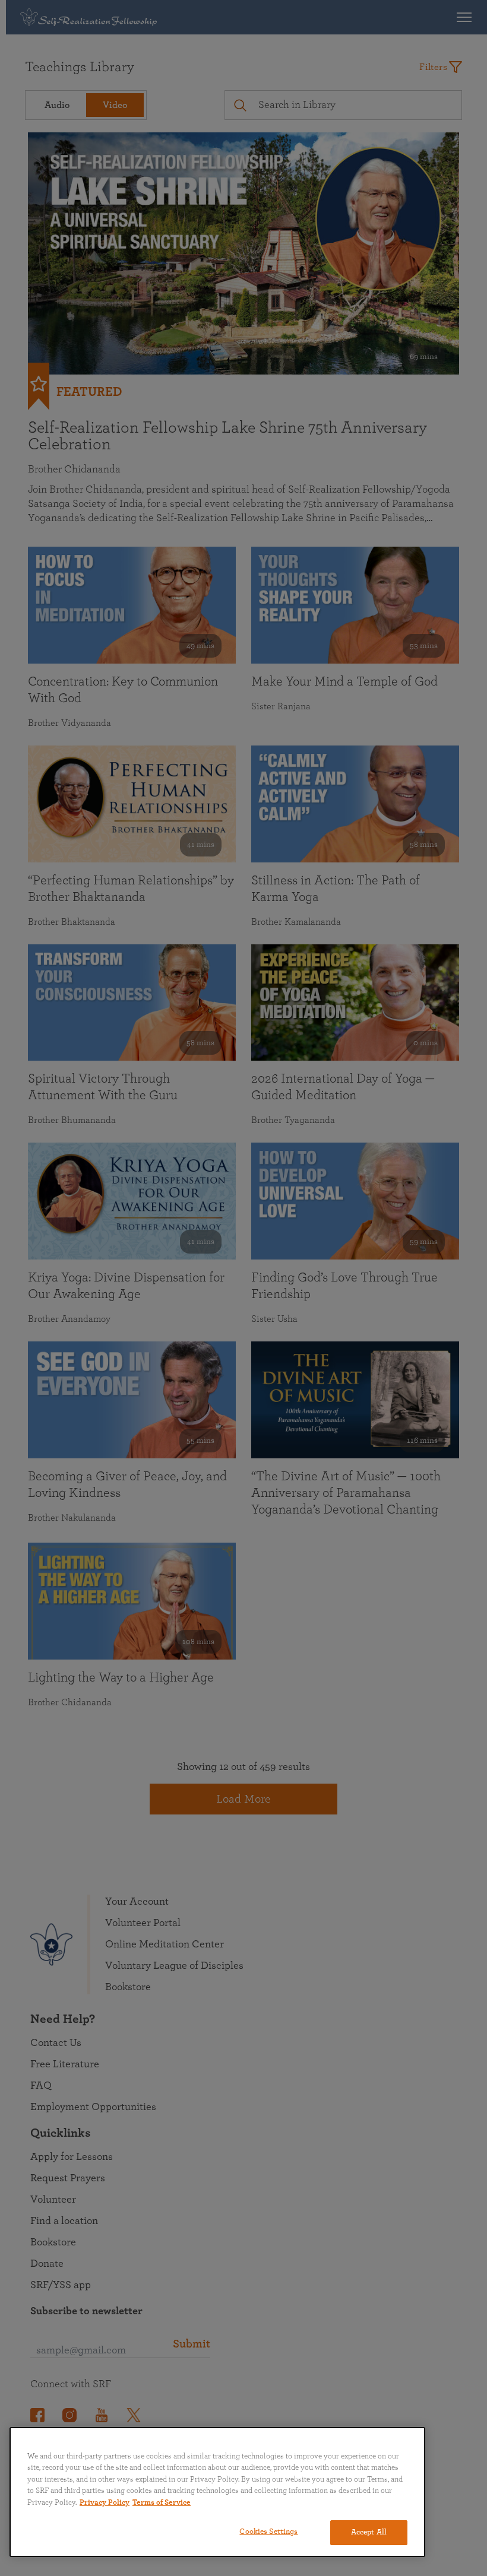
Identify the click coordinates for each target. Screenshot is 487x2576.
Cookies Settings (268, 2532)
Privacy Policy (105, 2503)
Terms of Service (162, 2503)
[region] (217, 2492)
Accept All (369, 2532)
